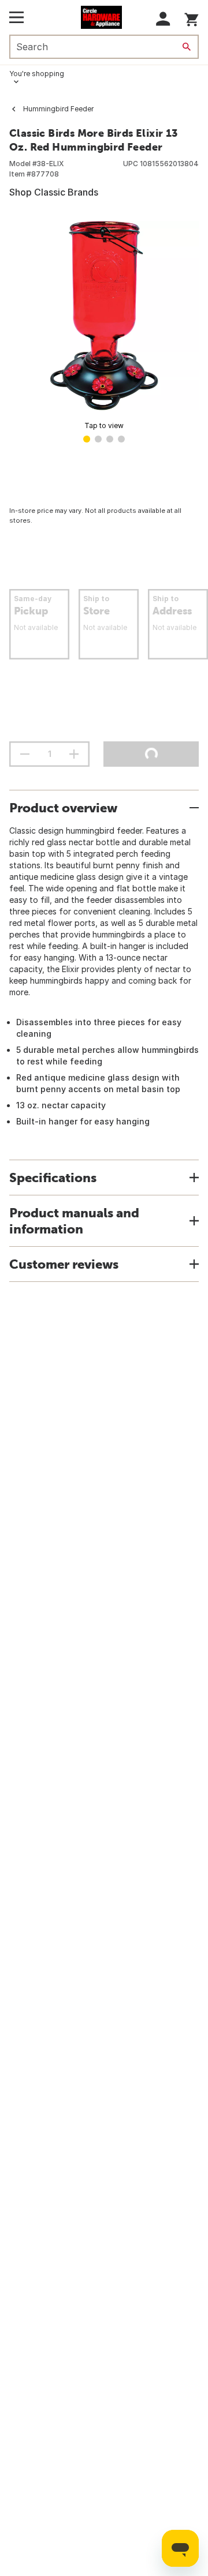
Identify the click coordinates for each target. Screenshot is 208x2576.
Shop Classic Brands (54, 192)
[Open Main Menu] (16, 17)
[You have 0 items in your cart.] (192, 18)
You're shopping (37, 74)
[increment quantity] (74, 754)
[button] (163, 19)
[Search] (187, 47)
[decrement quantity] (25, 754)
